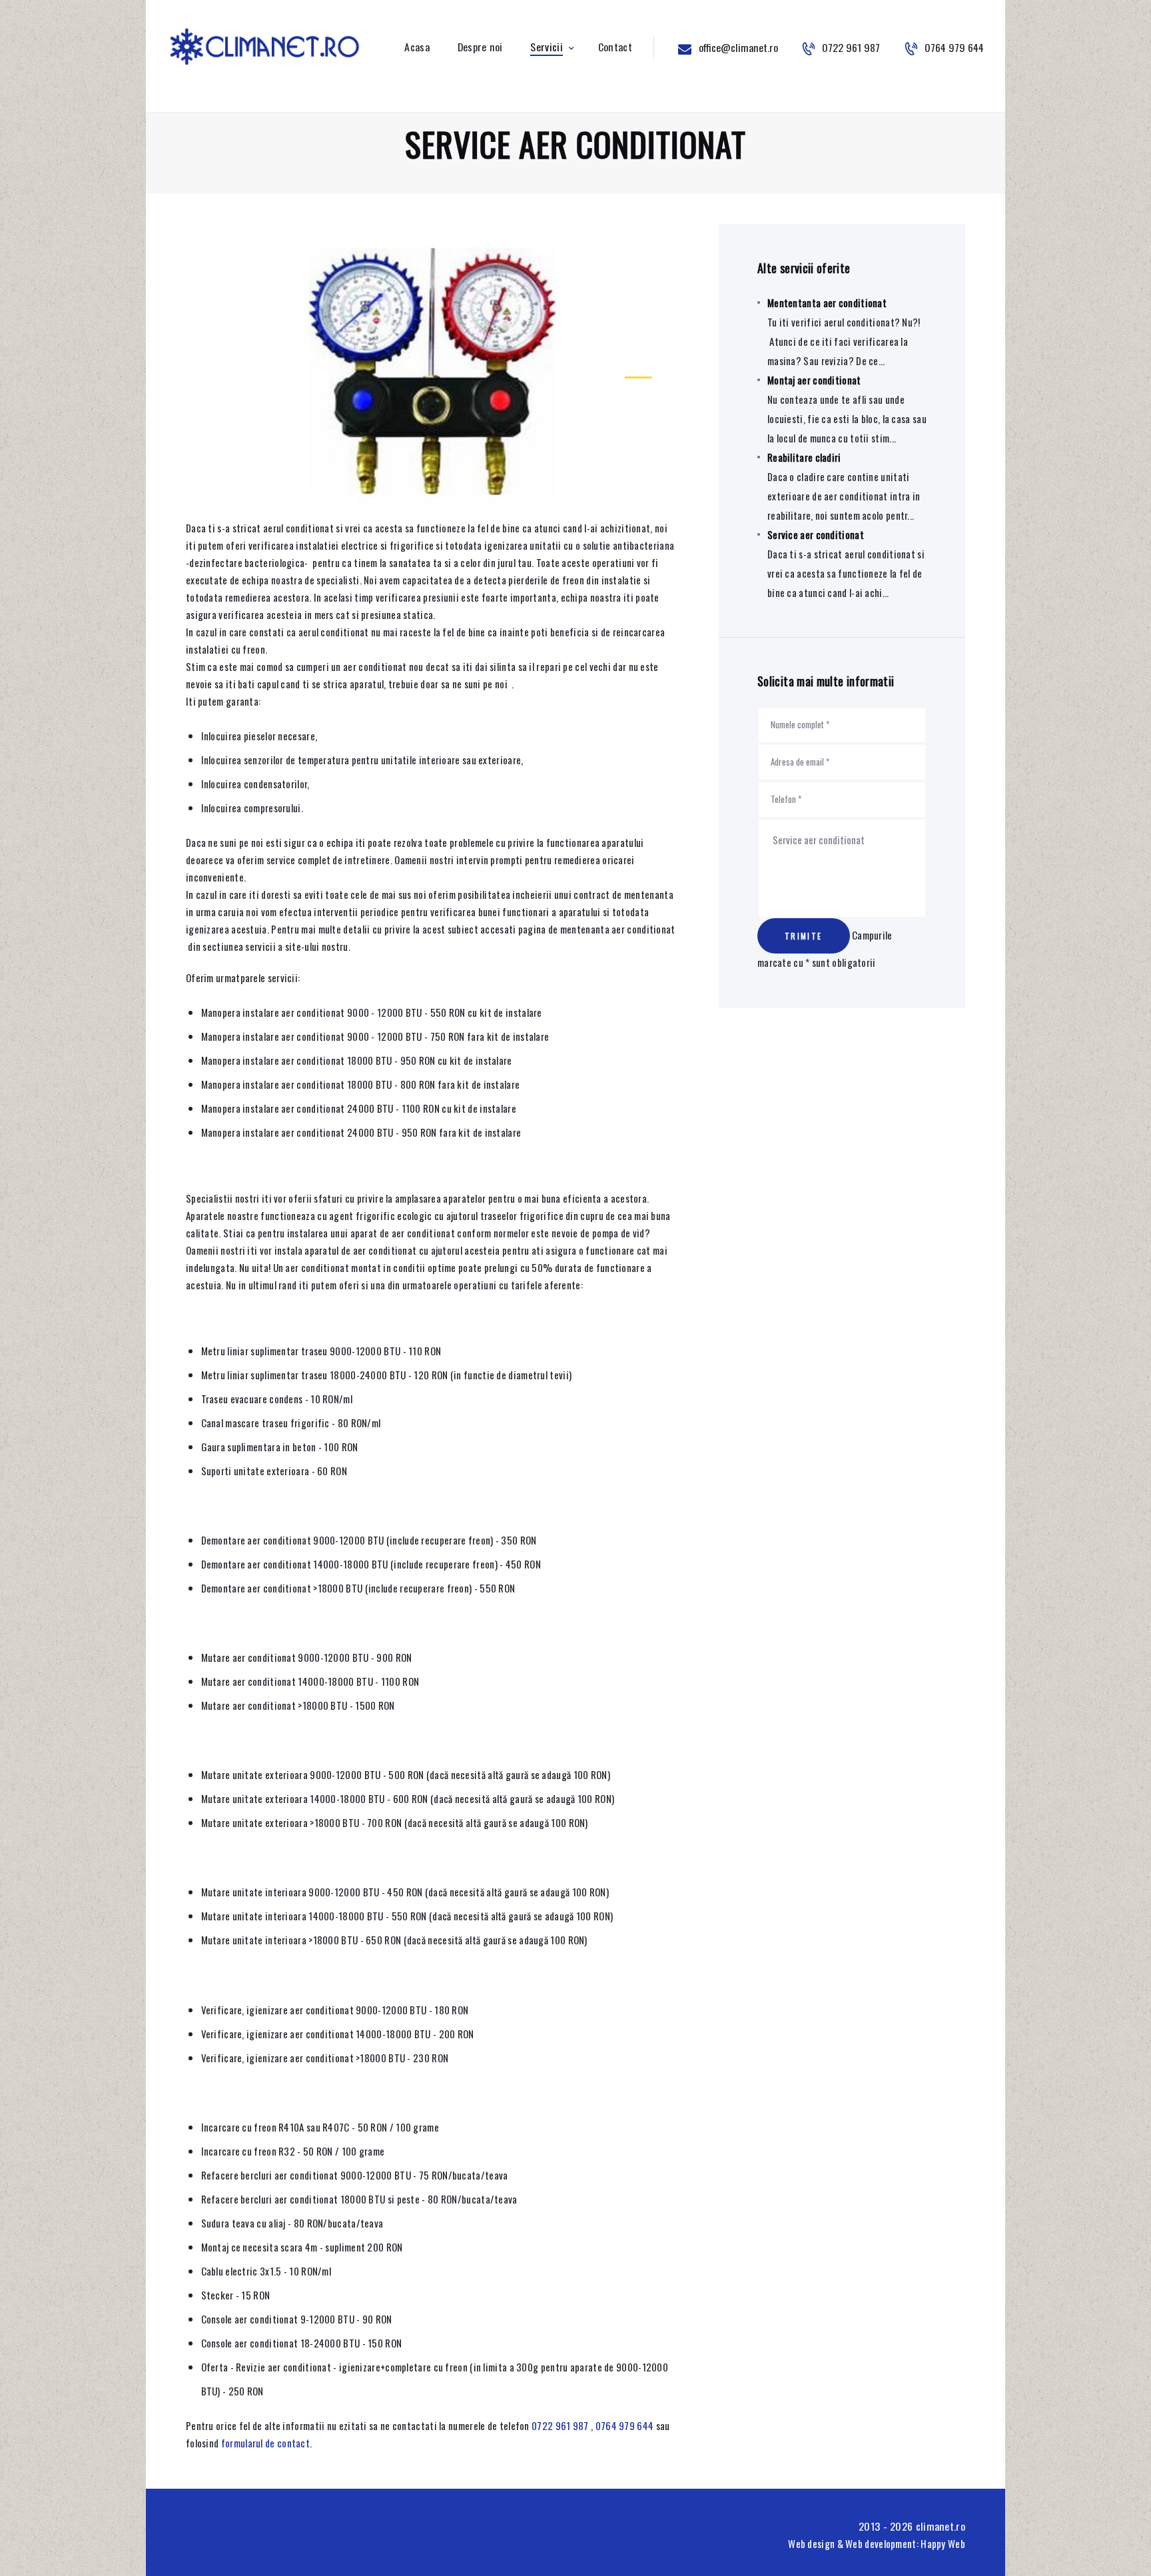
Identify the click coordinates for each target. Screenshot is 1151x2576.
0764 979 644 (625, 2425)
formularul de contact (265, 2443)
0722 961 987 (560, 2425)
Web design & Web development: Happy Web (877, 2543)
